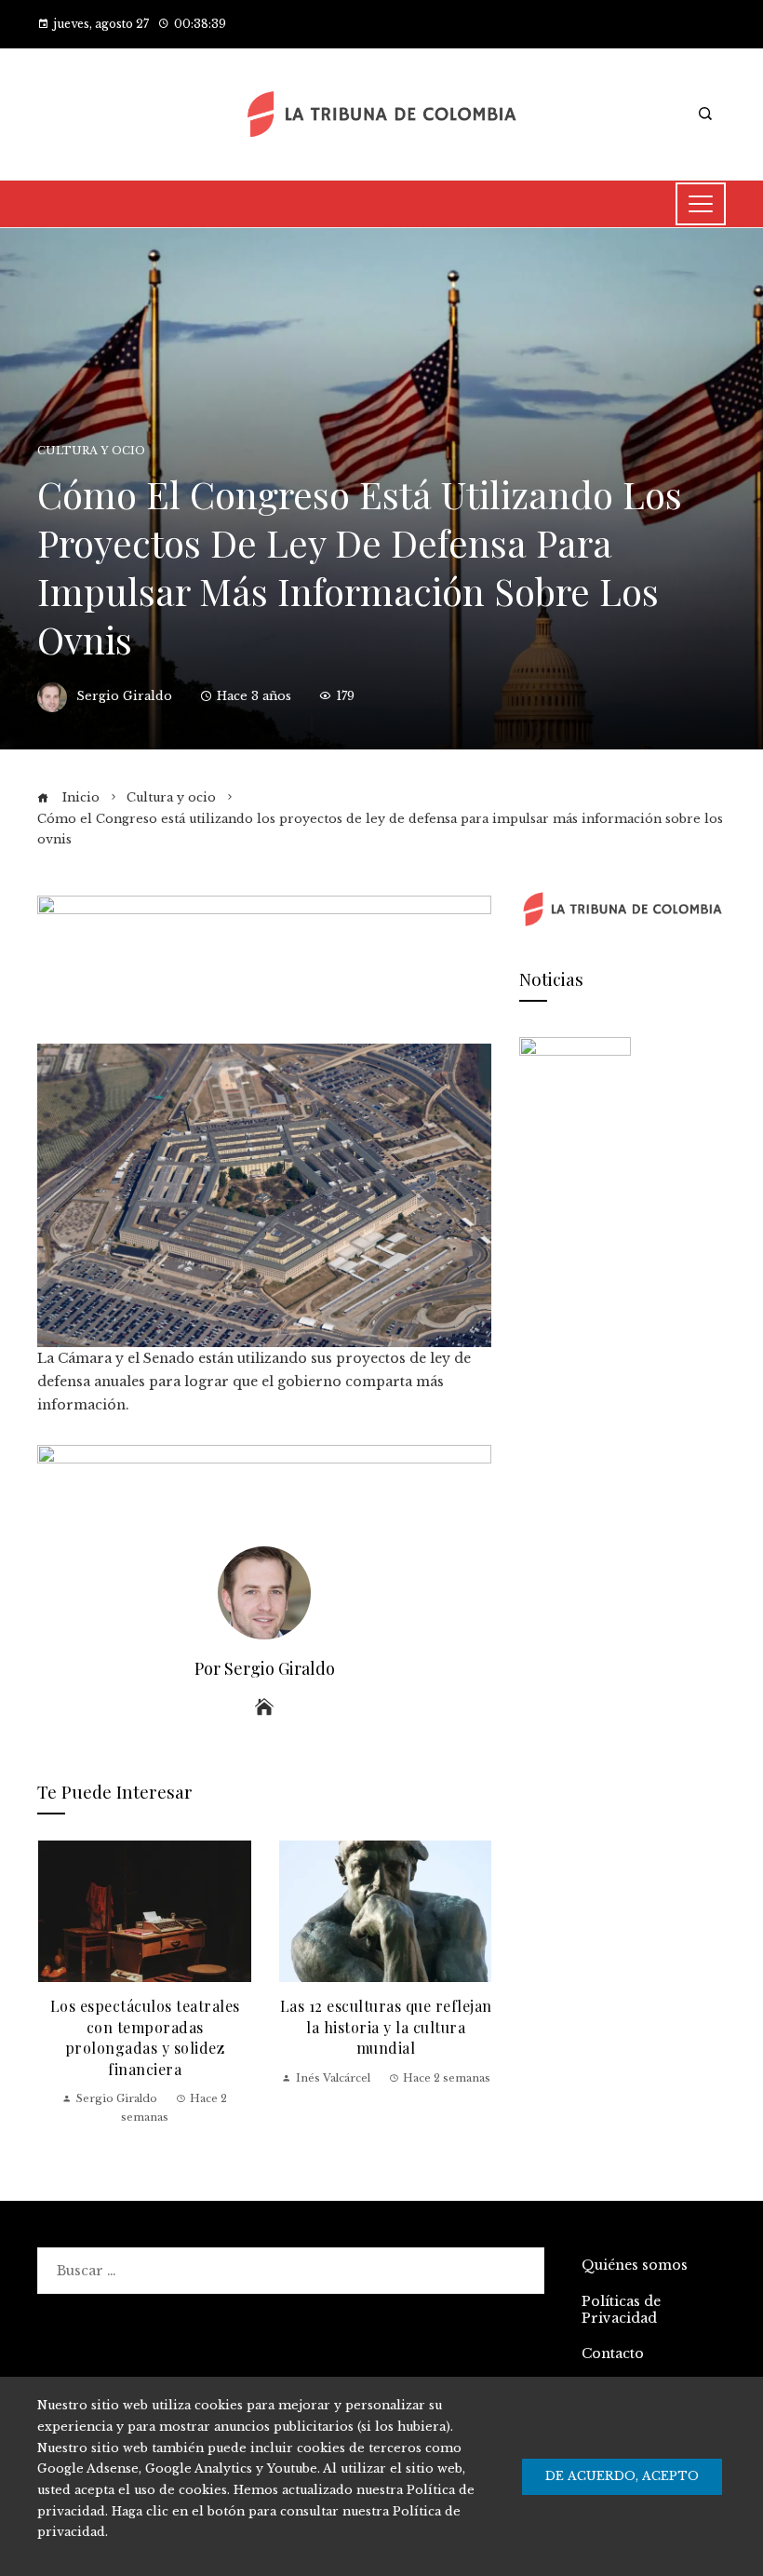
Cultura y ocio (91, 451)
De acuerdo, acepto (622, 2476)
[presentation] (56, 1983)
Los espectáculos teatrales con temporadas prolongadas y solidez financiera (145, 2037)
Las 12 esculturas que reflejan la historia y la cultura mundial (386, 2027)
